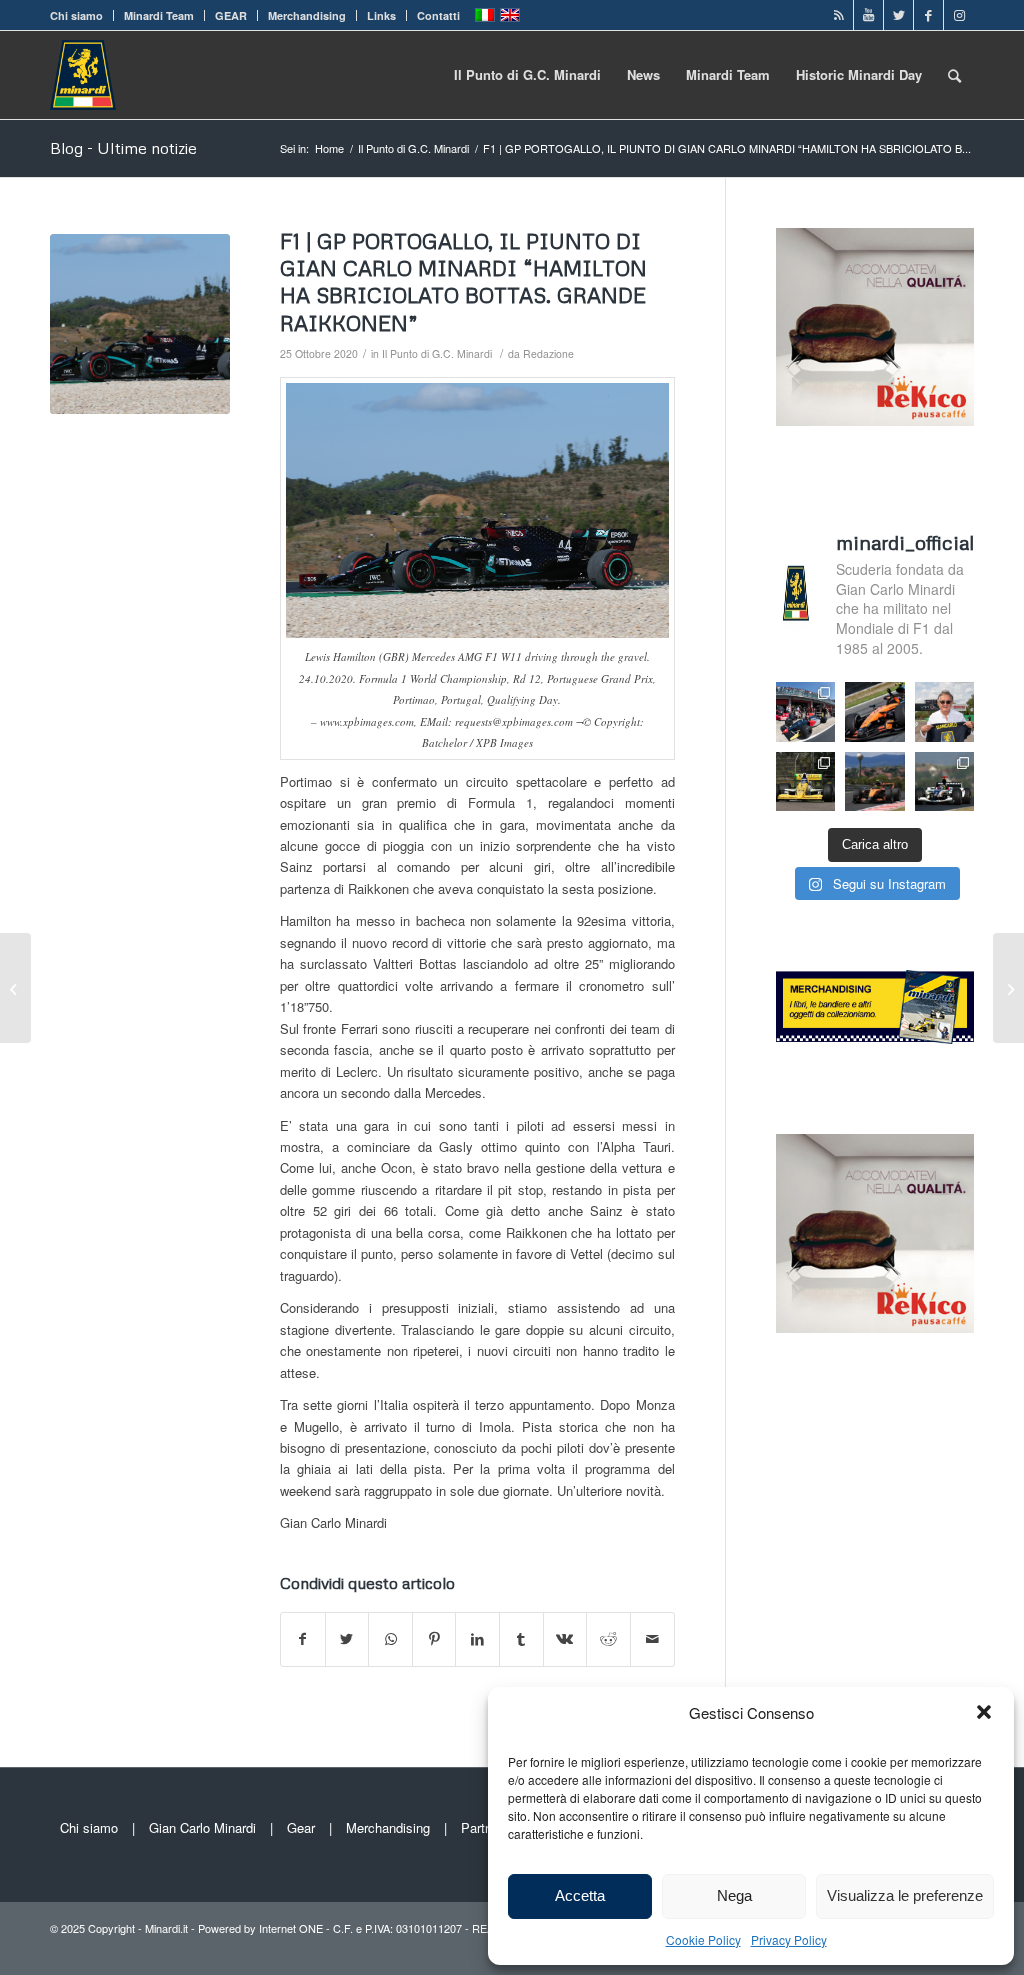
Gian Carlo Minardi (202, 1827)
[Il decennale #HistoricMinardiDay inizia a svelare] (805, 711)
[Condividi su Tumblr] (521, 1639)
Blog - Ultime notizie (123, 148)
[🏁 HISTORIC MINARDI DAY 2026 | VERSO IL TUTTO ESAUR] (805, 781)
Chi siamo (76, 15)
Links (381, 15)
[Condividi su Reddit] (608, 1639)
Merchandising (307, 15)
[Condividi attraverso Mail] (652, 1639)
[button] (984, 1712)
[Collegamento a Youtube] (868, 15)
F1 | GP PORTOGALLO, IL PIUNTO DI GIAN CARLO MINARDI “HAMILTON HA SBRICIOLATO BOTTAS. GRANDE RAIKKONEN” (463, 282)
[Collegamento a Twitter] (898, 15)
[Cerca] (954, 75)
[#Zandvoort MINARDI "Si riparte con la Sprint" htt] (945, 711)
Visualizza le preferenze (905, 1895)
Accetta (580, 1895)
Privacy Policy (789, 1939)
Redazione (548, 353)
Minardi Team (159, 15)
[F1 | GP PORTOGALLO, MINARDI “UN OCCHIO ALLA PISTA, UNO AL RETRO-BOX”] (15, 988)
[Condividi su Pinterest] (434, 1639)
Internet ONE (291, 1928)
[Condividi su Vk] (565, 1639)
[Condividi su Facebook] (303, 1639)
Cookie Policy (703, 1939)
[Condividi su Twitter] (347, 1639)
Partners (485, 1827)
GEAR (231, 15)
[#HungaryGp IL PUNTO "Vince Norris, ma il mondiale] (875, 781)
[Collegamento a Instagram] (959, 15)
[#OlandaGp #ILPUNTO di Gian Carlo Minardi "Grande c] (875, 711)
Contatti (438, 15)
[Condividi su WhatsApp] (390, 1639)
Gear (301, 1827)
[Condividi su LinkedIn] (477, 1639)
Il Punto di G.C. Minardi (437, 353)
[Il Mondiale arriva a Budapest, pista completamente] (945, 781)
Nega (734, 1895)
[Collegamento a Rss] (838, 15)
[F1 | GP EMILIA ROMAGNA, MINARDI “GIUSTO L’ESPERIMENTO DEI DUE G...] (1008, 988)
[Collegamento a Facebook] (928, 15)
